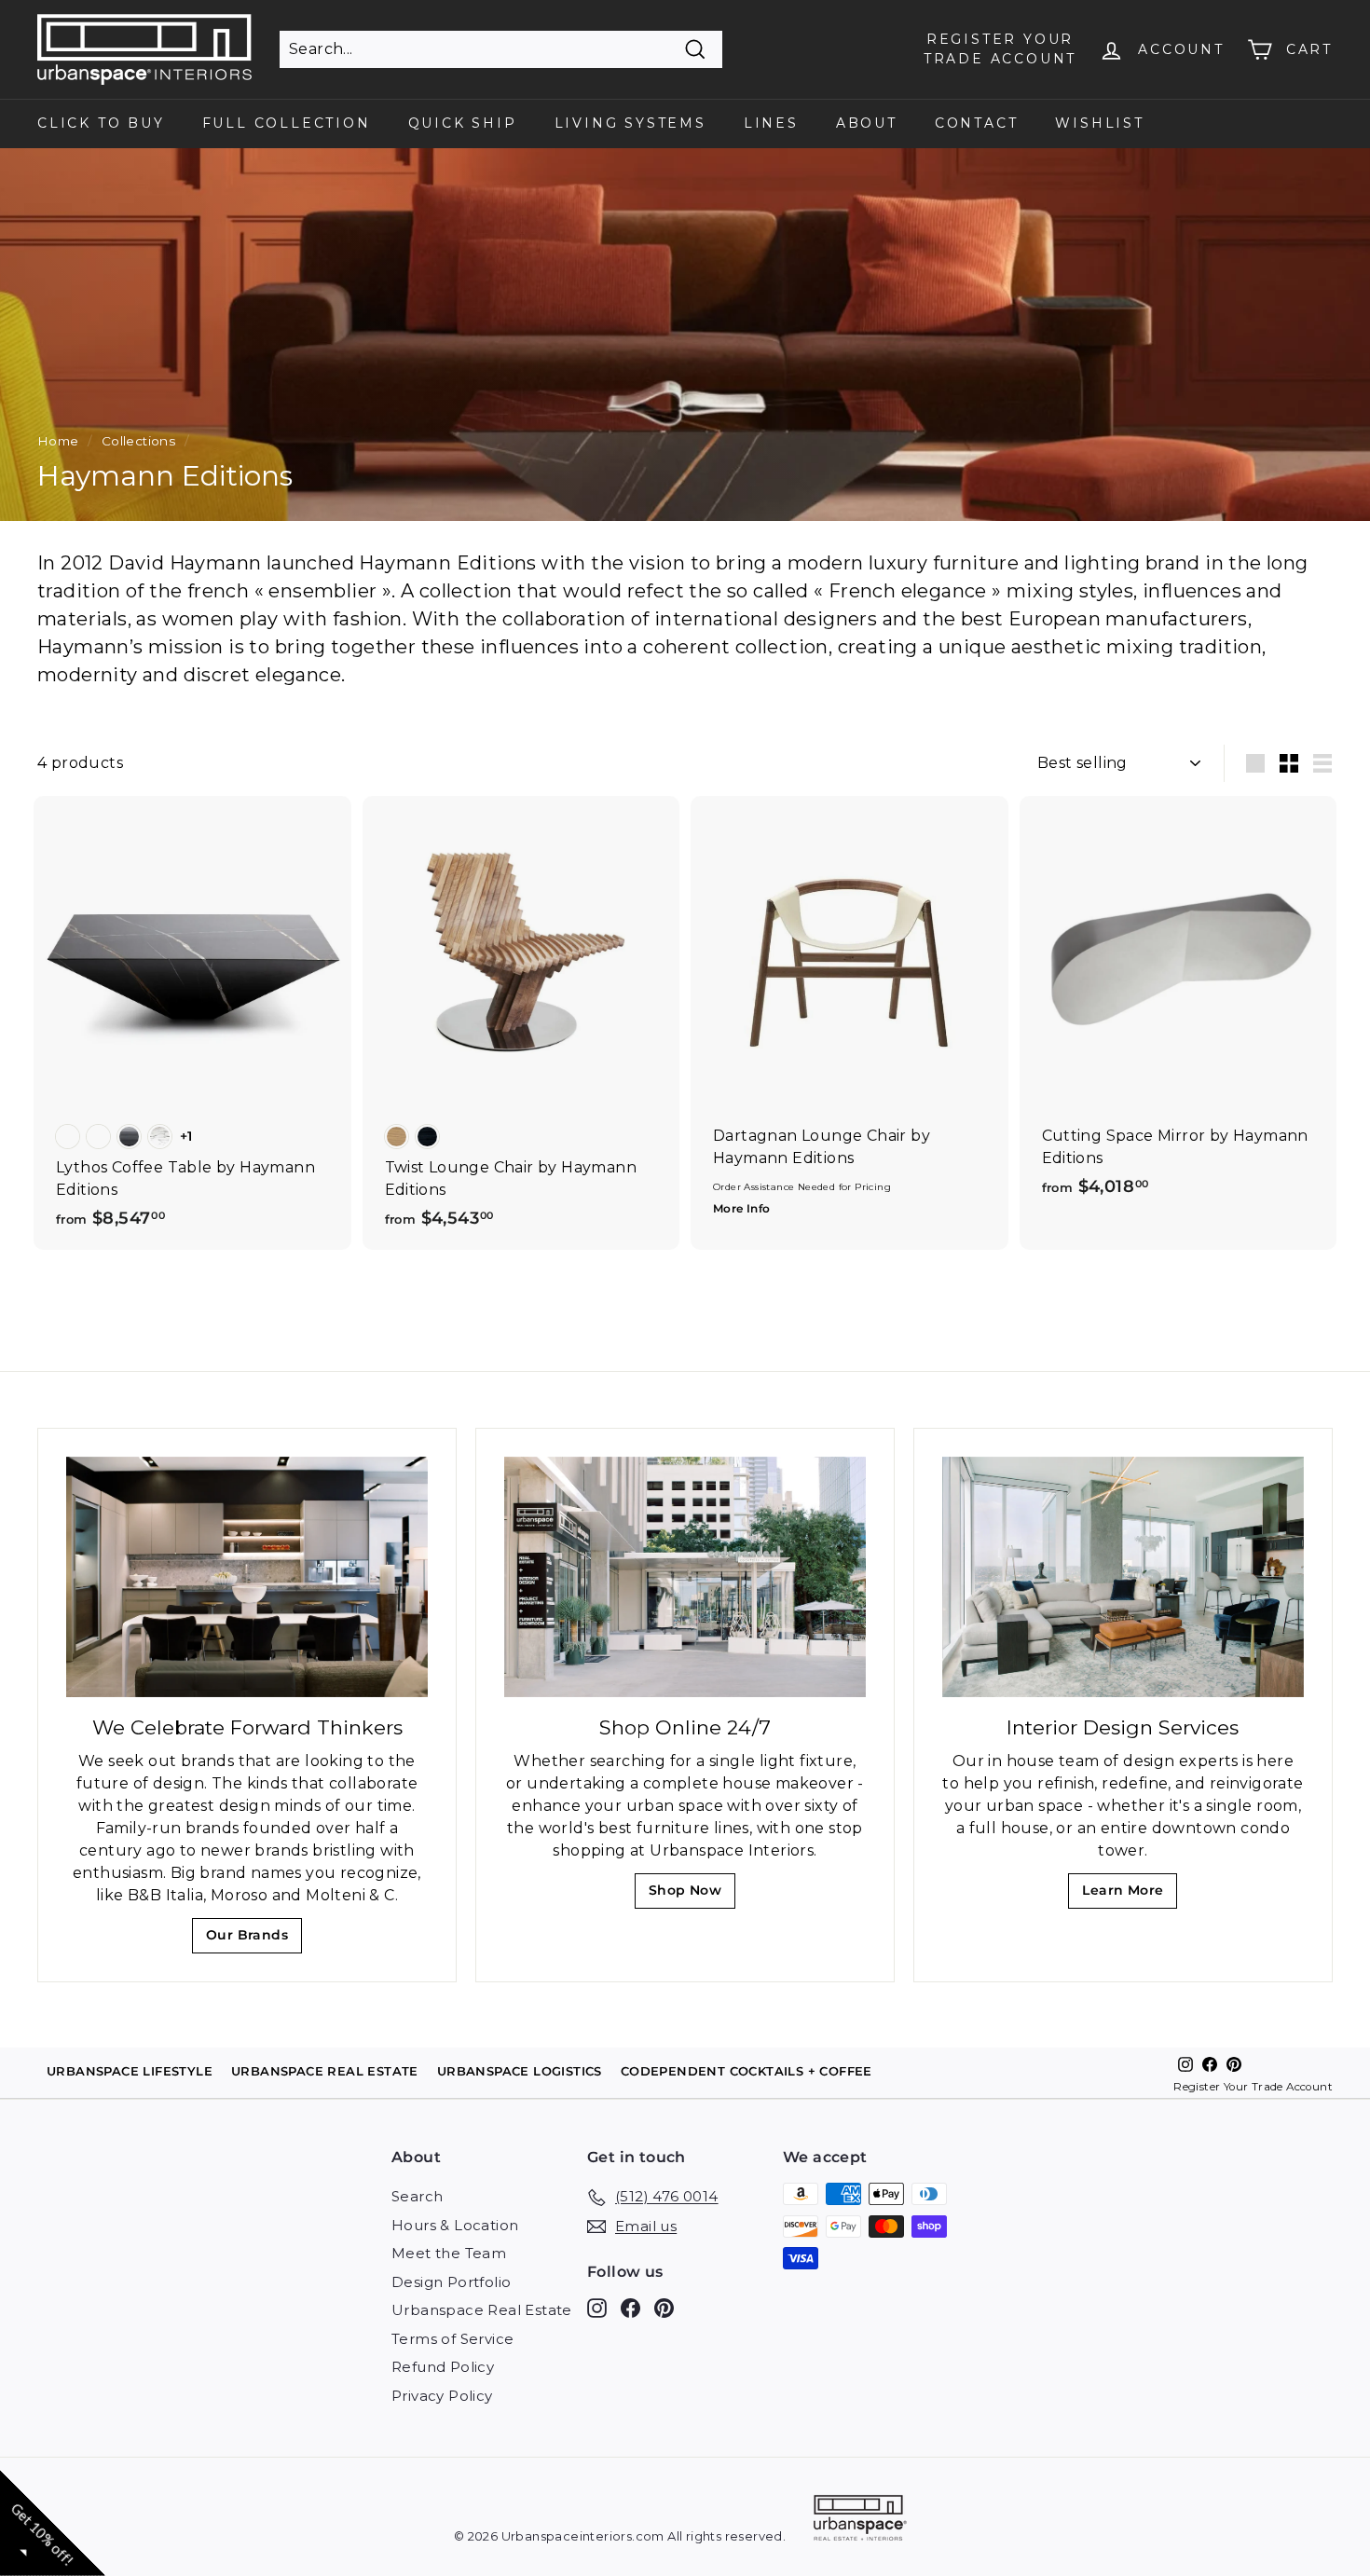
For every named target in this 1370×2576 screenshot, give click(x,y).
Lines (771, 123)
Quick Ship (463, 123)
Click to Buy (101, 123)
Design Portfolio (451, 2282)
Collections (138, 441)
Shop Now (691, 1895)
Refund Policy (443, 2367)
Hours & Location (455, 2225)
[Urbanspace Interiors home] (860, 2521)
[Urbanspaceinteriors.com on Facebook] (630, 2308)
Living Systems (630, 123)
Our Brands (254, 1940)
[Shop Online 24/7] (685, 1577)
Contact (977, 123)
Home (58, 441)
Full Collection (287, 123)
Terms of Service (452, 2339)
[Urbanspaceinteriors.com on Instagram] (597, 2308)
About (867, 123)
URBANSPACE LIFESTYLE (130, 2071)
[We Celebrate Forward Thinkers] (247, 1577)
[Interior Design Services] (1123, 1577)
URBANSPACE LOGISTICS (520, 2071)
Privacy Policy (442, 2396)
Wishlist (1099, 123)
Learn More (1128, 1895)
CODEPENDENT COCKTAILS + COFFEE (747, 2071)
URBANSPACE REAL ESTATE (325, 2071)
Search (417, 2196)
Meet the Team (449, 2253)
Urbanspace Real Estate (482, 2310)
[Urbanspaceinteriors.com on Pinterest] (664, 2308)
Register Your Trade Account (1253, 2087)
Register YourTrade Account (1000, 49)
